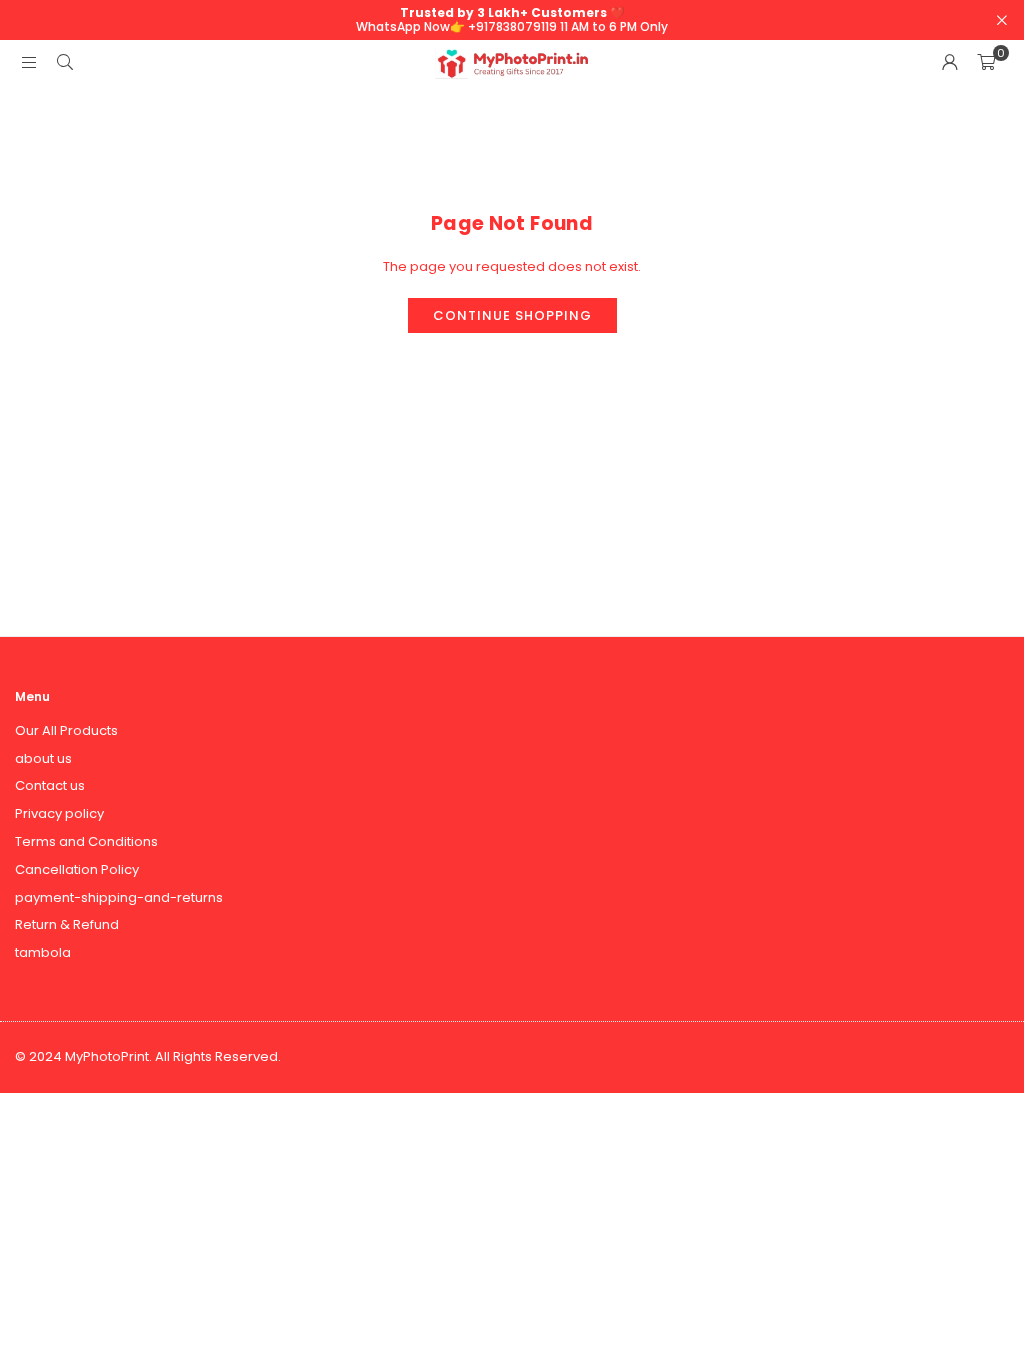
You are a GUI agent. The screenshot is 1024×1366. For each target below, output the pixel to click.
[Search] (65, 62)
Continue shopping (512, 315)
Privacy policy (59, 813)
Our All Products (66, 730)
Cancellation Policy (77, 869)
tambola (43, 952)
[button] (986, 63)
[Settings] (950, 63)
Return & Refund (67, 924)
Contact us (50, 785)
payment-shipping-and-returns (119, 897)
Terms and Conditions (86, 841)
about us (43, 758)
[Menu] (29, 62)
